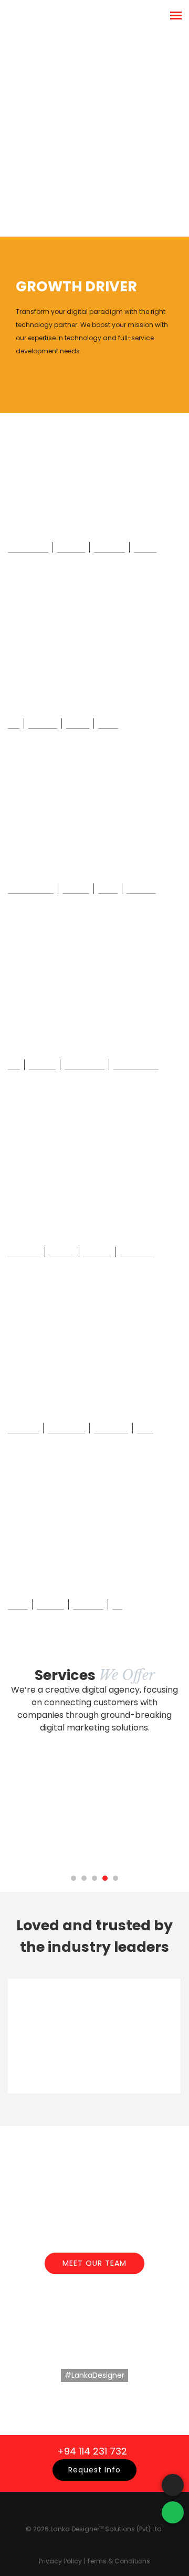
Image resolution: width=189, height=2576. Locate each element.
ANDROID (43, 722)
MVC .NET (23, 1427)
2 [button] (84, 1878)
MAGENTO (24, 1251)
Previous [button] (164, 2110)
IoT (117, 1603)
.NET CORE (111, 1427)
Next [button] (177, 2110)
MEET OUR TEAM (94, 2263)
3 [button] (94, 1878)
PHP (14, 1064)
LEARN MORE (94, 2407)
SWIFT (108, 722)
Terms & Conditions (118, 2561)
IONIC (108, 888)
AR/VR (18, 1603)
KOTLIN (78, 722)
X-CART (62, 1251)
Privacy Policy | (63, 2561)
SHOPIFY (97, 1251)
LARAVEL (42, 1064)
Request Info (94, 2470)
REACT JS (109, 546)
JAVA (145, 1427)
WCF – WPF (66, 1427)
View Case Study (60, 152)
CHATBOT (88, 1603)
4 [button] (105, 1878)
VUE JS (145, 546)
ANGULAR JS (28, 546)
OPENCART (138, 1251)
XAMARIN (141, 888)
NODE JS (71, 546)
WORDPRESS (85, 1064)
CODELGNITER (136, 1064)
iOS (14, 722)
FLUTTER (76, 888)
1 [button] (73, 1878)
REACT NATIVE (31, 888)
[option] (94, 118)
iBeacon (50, 1603)
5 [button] (115, 1878)
